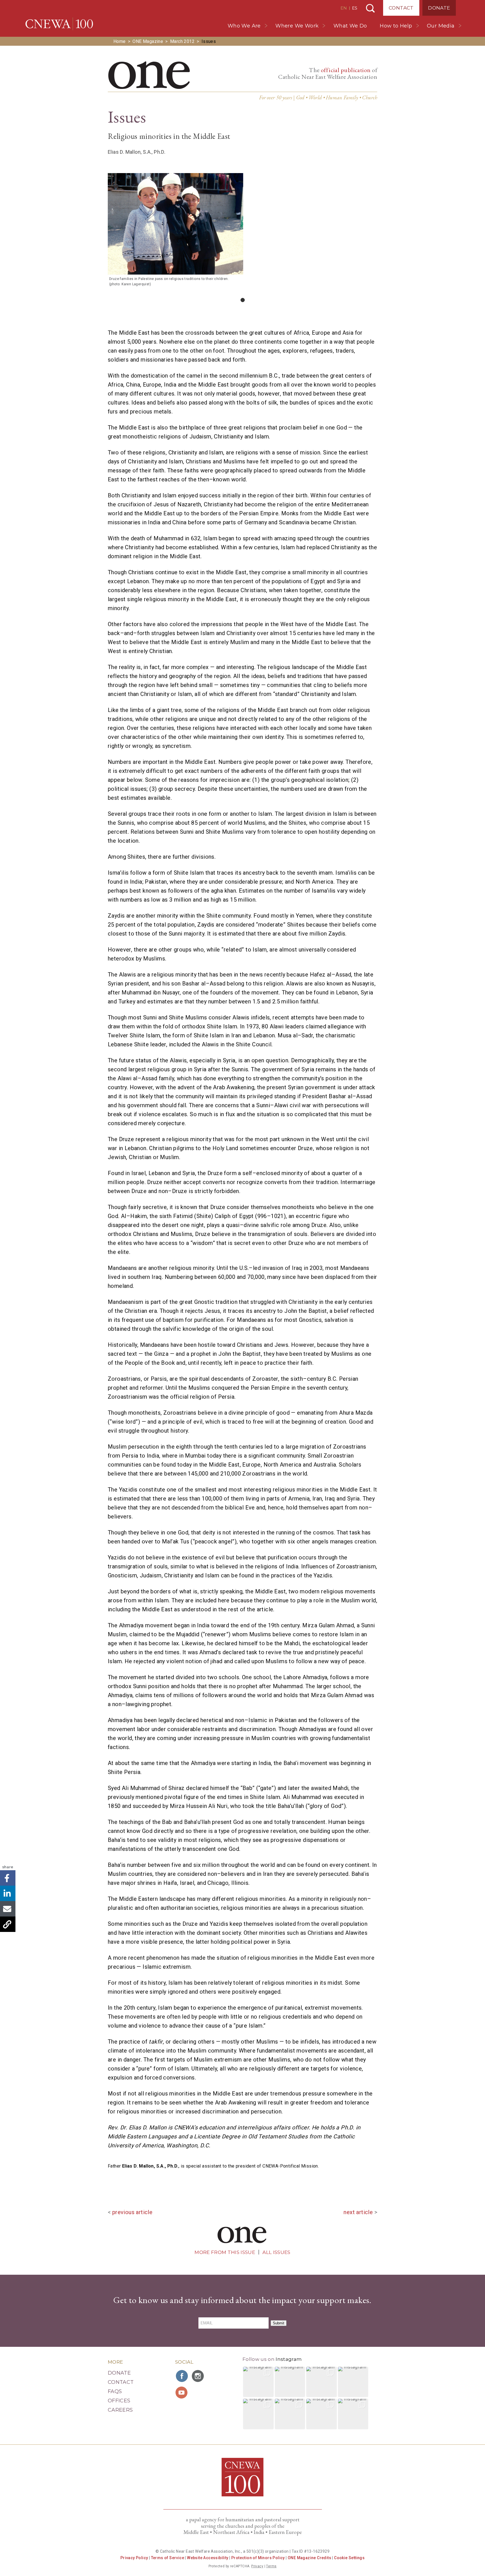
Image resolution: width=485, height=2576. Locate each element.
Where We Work (297, 26)
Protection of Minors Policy (258, 2558)
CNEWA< (59, 24)
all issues (276, 2252)
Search (370, 8)
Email (8, 1909)
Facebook (8, 1878)
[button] (258, 2382)
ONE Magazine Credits (309, 2558)
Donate (439, 8)
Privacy (257, 2566)
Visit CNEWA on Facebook (182, 2376)
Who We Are (244, 26)
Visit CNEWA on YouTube (182, 2393)
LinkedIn (8, 1893)
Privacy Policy (134, 2558)
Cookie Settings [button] (349, 2558)
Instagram (289, 2359)
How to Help (396, 26)
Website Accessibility (208, 2558)
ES (355, 8)
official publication (346, 70)
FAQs (115, 2391)
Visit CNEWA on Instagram (198, 2376)
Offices (119, 2401)
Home (120, 41)
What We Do (350, 26)
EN (344, 8)
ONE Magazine (148, 41)
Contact (401, 8)
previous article (132, 2212)
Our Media (441, 26)
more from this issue (225, 2252)
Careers (120, 2410)
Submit (279, 2323)
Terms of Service (168, 2558)
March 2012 (182, 41)
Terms (271, 2566)
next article (358, 2212)
